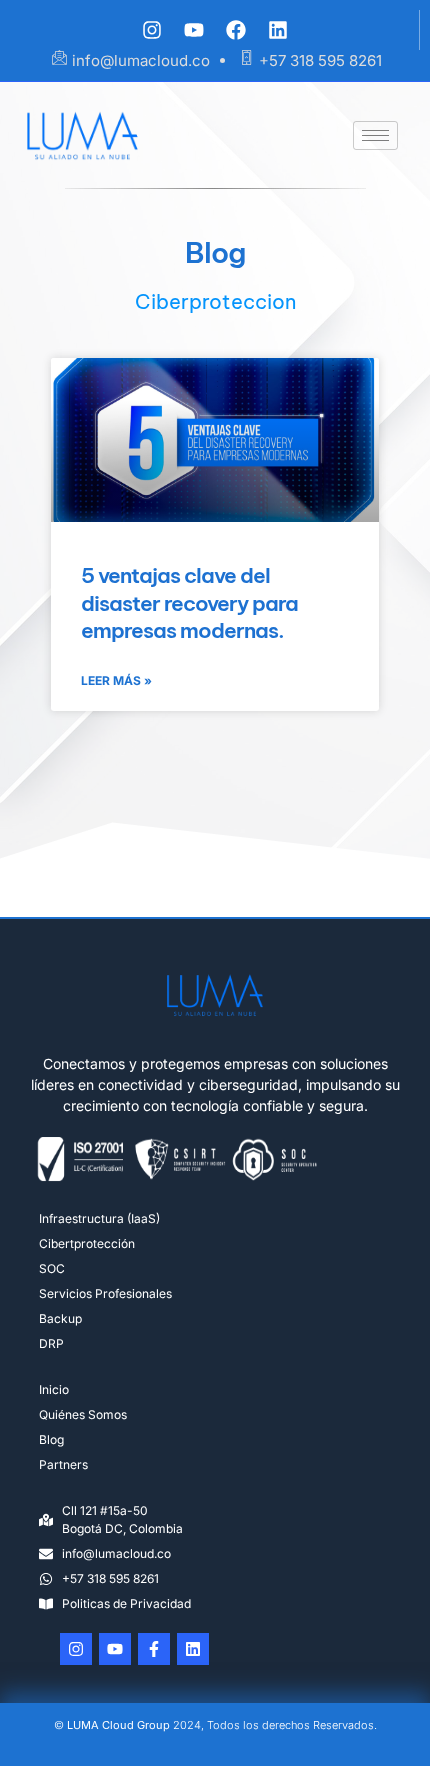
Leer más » (116, 680)
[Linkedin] (278, 30)
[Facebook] (236, 30)
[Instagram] (152, 30)
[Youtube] (194, 30)
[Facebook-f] (154, 1649)
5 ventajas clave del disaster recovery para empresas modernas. (189, 603)
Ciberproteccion (215, 301)
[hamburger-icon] (375, 135)
